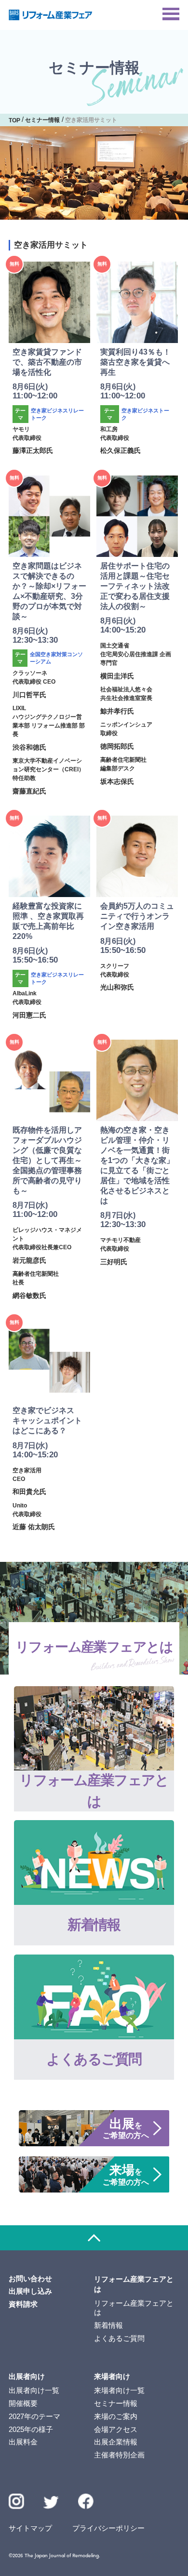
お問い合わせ (30, 2279)
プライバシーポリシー (108, 2528)
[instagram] (16, 2501)
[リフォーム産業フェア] (51, 15)
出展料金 (23, 2442)
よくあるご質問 (119, 2338)
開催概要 (23, 2404)
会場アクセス (116, 2430)
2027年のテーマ (34, 2417)
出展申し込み (30, 2291)
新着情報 (108, 2325)
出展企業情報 (116, 2442)
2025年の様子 (31, 2430)
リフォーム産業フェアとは (134, 2308)
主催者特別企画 (119, 2455)
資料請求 (23, 2304)
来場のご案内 (116, 2417)
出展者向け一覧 (34, 2391)
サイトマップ (30, 2528)
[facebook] (86, 2501)
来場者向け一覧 (119, 2391)
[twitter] (51, 2504)
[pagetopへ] (94, 2238)
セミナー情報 (116, 2404)
